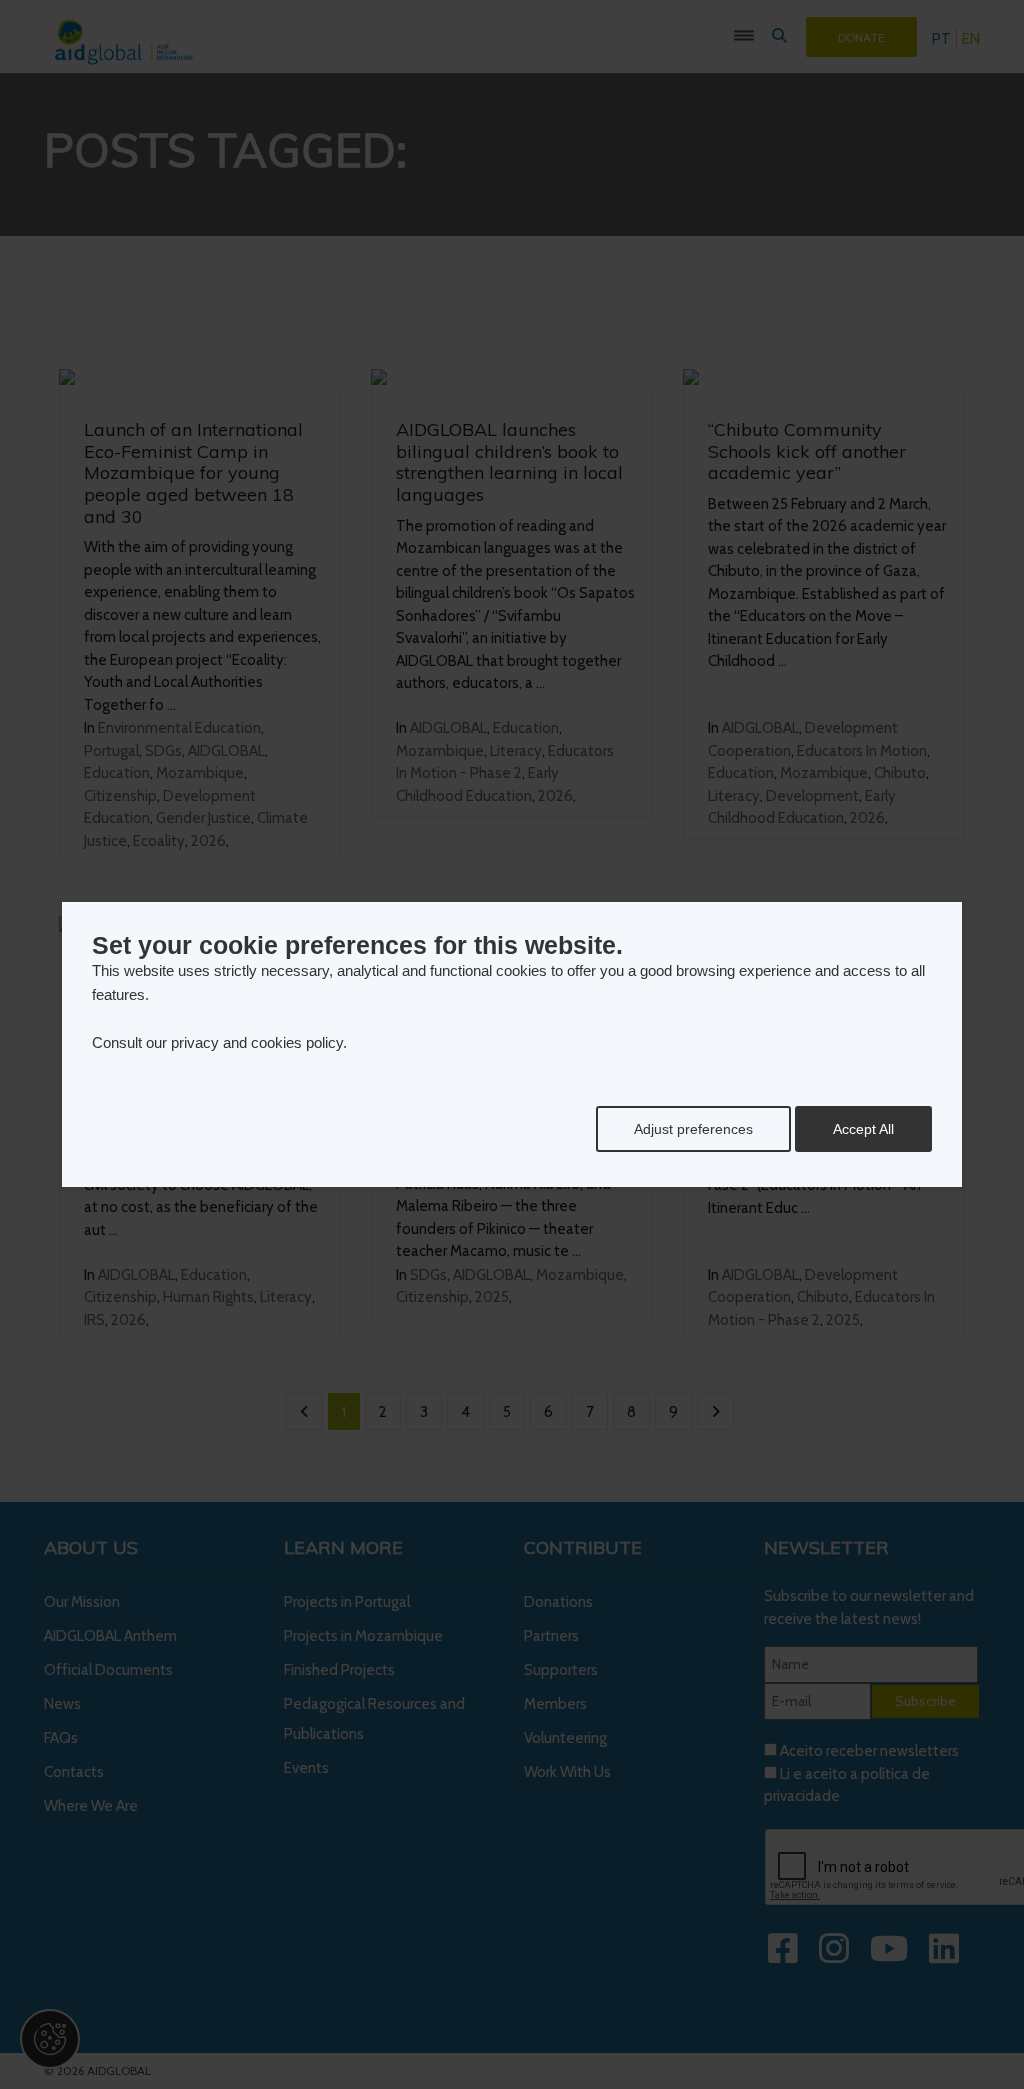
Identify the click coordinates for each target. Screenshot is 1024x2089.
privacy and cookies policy (257, 1042)
